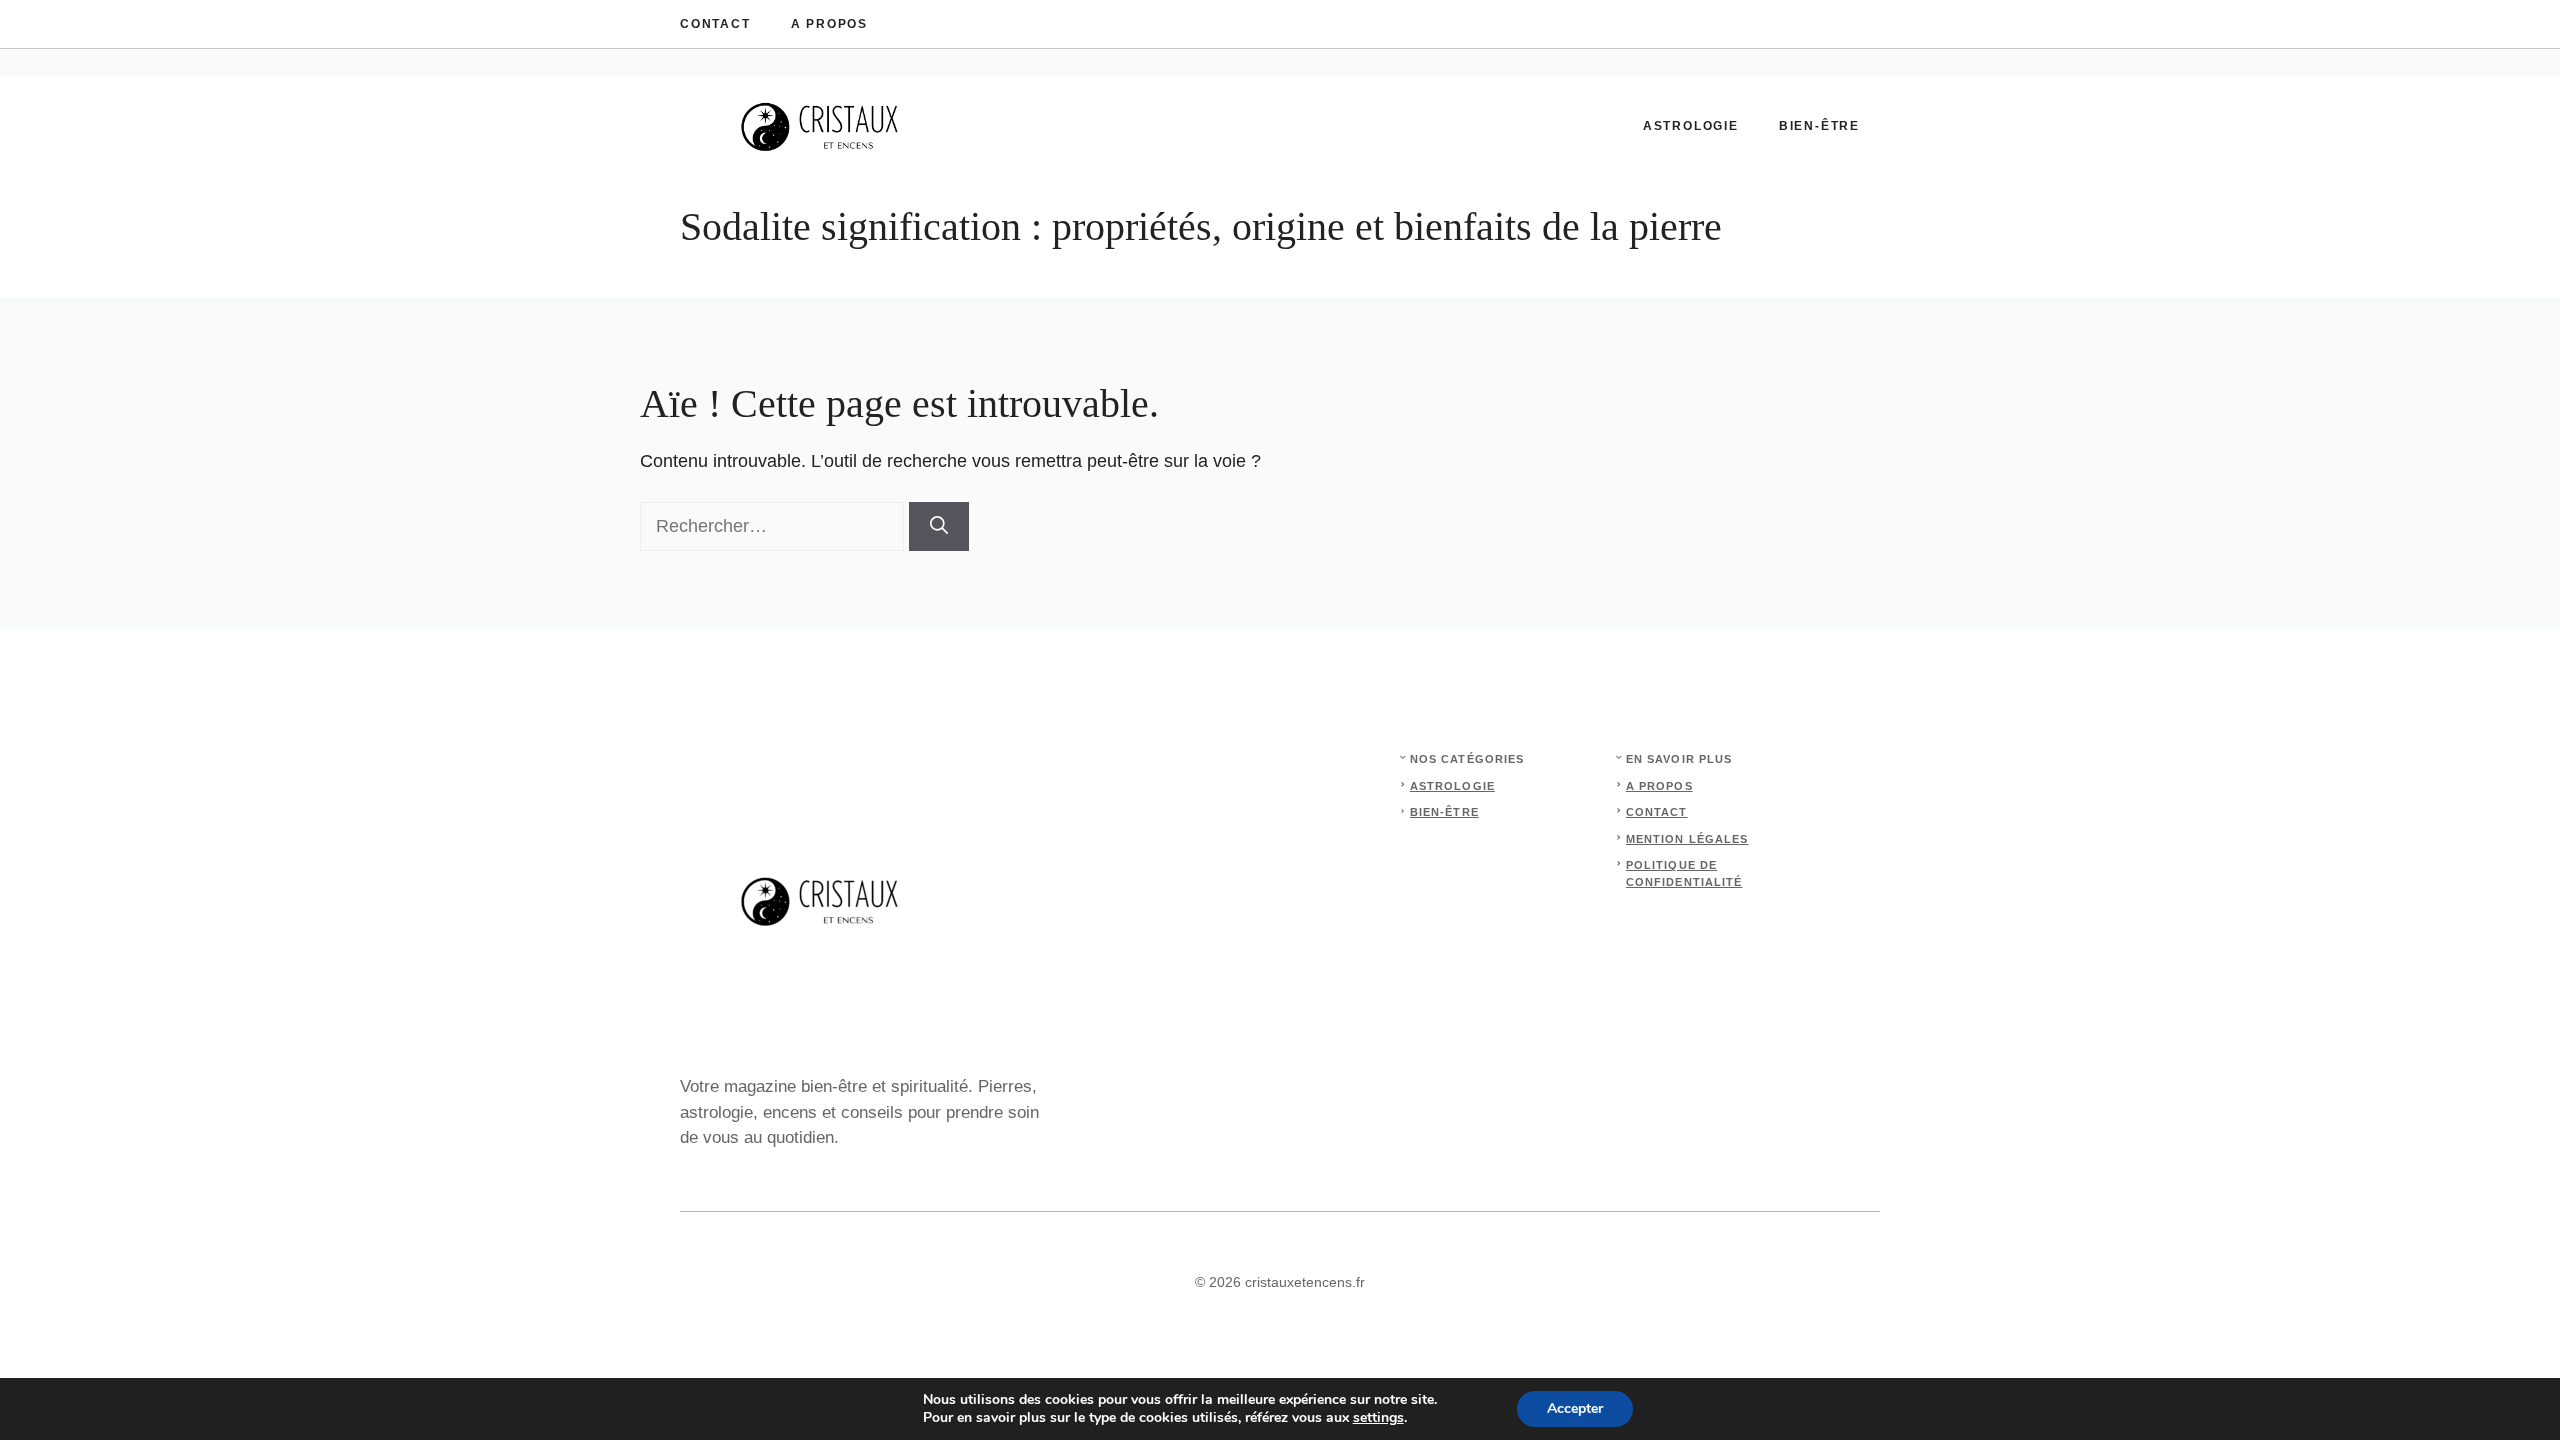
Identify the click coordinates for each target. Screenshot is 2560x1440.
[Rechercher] (939, 526)
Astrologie (1691, 126)
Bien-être (1819, 126)
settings (1378, 1418)
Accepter (1575, 1408)
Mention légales (1687, 839)
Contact (715, 24)
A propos (829, 24)
